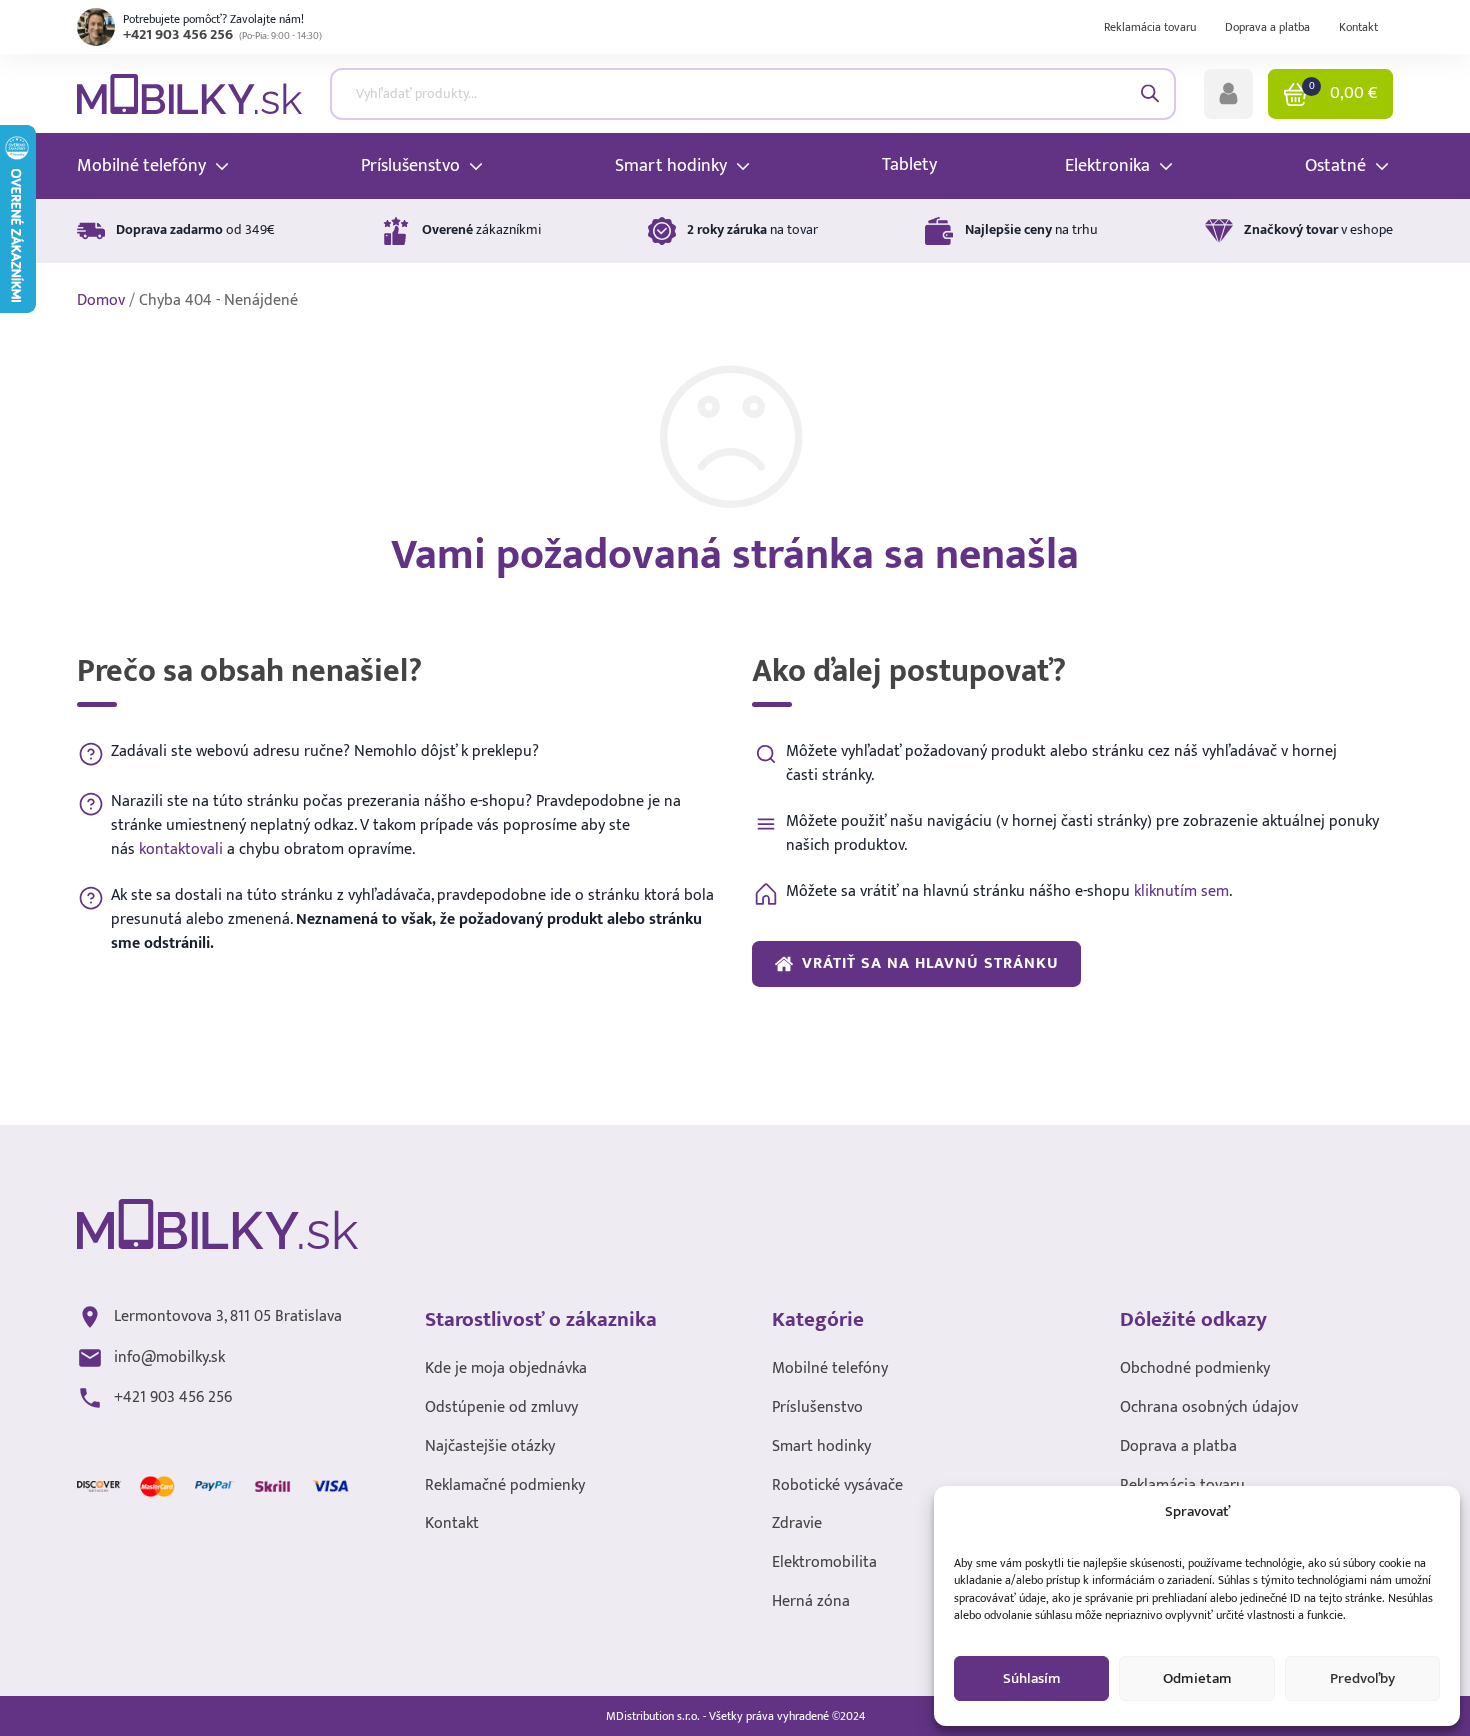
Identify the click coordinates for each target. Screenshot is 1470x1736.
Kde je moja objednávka (506, 1369)
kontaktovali (181, 849)
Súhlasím (1032, 1678)
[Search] (1150, 93)
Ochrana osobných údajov (1209, 1408)
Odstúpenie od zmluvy (501, 1408)
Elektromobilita (824, 1563)
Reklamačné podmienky (505, 1486)
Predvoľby (1362, 1678)
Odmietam (1197, 1678)
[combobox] (753, 94)
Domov (101, 300)
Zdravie (797, 1524)
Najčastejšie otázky (490, 1447)
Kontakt (1358, 27)
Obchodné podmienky (1195, 1369)
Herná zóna (811, 1602)
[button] (1228, 94)
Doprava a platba (1267, 27)
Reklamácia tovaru (1150, 27)
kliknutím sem (1181, 891)
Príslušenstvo (817, 1408)
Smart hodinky (821, 1447)
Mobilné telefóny (830, 1369)
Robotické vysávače (837, 1486)
